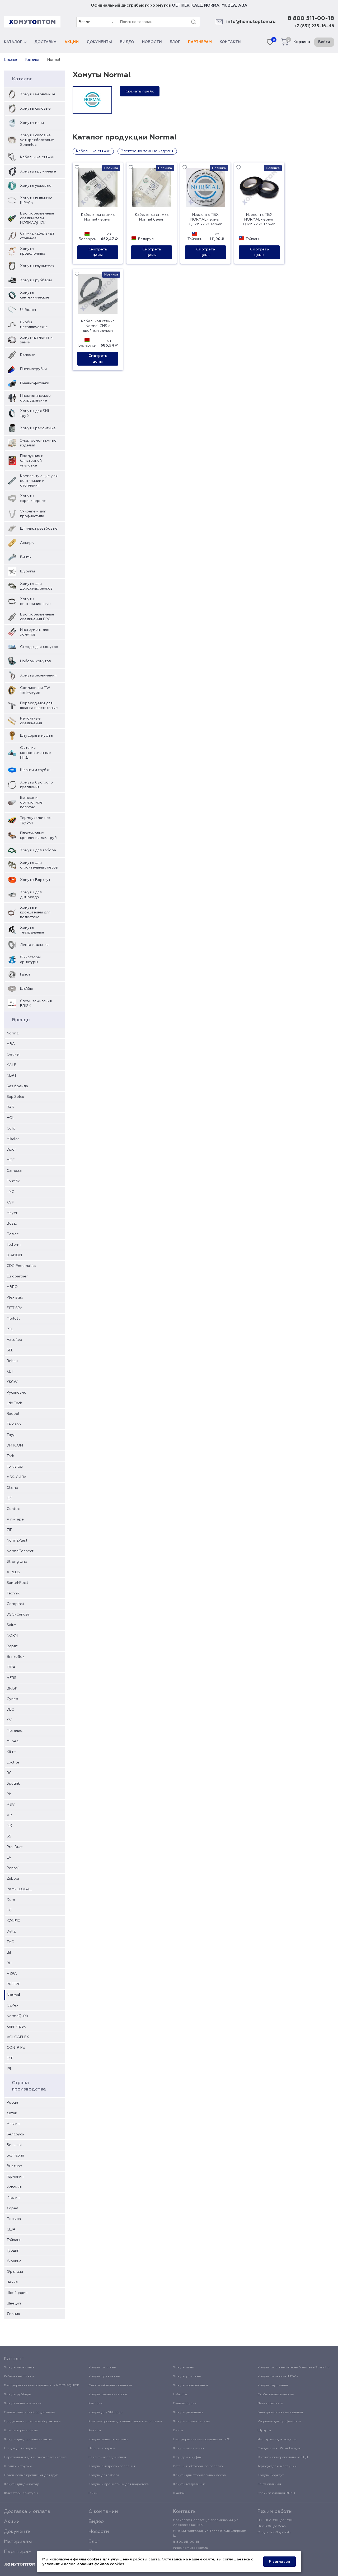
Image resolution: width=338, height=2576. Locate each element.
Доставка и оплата (27, 2512)
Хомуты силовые (35, 109)
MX (9, 1826)
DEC (10, 1710)
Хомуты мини (32, 123)
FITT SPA (15, 1308)
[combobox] (96, 22)
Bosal (12, 1224)
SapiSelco (15, 1097)
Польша (14, 2219)
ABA (243, 5)
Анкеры (27, 543)
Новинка (111, 168)
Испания (14, 2187)
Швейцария (17, 2293)
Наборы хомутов (36, 661)
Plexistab (15, 1298)
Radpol (13, 1414)
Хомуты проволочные (33, 251)
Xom (11, 1900)
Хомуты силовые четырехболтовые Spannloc (37, 140)
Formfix (13, 1181)
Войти (324, 42)
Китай (12, 2113)
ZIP (10, 1530)
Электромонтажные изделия (38, 443)
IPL (9, 2069)
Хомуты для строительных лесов (39, 865)
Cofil (11, 1128)
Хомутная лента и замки (36, 340)
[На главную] (20, 2564)
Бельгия (14, 2145)
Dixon (12, 1150)
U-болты (28, 310)
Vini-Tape (15, 1519)
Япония (13, 2314)
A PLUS (13, 1572)
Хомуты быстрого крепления (36, 785)
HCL (10, 1118)
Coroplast (15, 1604)
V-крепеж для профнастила (33, 514)
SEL (10, 1350)
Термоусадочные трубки (36, 820)
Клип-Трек (16, 2027)
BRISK (12, 1688)
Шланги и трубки (35, 770)
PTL (10, 1329)
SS (9, 1836)
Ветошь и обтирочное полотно (31, 802)
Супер (12, 1699)
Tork (10, 1456)
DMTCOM (15, 1445)
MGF (11, 1160)
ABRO (12, 1287)
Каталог (13, 42)
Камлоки (28, 355)
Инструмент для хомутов (35, 632)
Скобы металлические (34, 325)
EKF (10, 2058)
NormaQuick (17, 2016)
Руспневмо (17, 1393)
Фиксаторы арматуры (30, 960)
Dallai (11, 1931)
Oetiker (13, 1054)
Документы (99, 42)
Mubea (13, 1741)
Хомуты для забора (38, 850)
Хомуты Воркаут (35, 880)
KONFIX (13, 1921)
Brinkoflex (16, 1657)
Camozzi (14, 1171)
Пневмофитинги (35, 383)
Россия (13, 2103)
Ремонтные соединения (31, 721)
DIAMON (14, 1255)
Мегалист (15, 1731)
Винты (26, 557)
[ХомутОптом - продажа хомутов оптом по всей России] (32, 22)
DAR (10, 1107)
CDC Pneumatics (21, 1266)
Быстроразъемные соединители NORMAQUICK (37, 218)
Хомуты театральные (32, 930)
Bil (9, 1953)
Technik (13, 1593)
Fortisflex (15, 1467)
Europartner (17, 1276)
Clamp (12, 1488)
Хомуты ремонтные (38, 428)
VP (9, 1815)
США (11, 2229)
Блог (175, 42)
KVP (10, 1202)
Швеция (14, 2303)
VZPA (12, 1974)
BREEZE (13, 1984)
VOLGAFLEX (18, 2037)
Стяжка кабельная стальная (37, 236)
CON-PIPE (16, 2048)
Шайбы (26, 989)
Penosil (13, 1868)
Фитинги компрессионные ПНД (36, 753)
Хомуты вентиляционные (35, 601)
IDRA (11, 1667)
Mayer (12, 1213)
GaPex (13, 2005)
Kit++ (11, 1752)
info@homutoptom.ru (251, 22)
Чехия (12, 2282)
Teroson (14, 1424)
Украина (14, 2261)
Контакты (231, 42)
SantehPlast (17, 1583)
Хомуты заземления (38, 675)
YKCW (12, 1382)
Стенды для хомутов (39, 647)
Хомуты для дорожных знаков (36, 586)
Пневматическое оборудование (35, 398)
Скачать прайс (140, 91)
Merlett (13, 1319)
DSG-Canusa (18, 1614)
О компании (103, 2512)
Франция (15, 2272)
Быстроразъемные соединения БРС (37, 617)
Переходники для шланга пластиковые (39, 706)
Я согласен (280, 2562)
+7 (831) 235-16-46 (314, 26)
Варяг (12, 1646)
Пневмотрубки (33, 369)
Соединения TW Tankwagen (35, 690)
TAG (10, 1942)
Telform (14, 1245)
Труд (11, 1435)
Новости (152, 42)
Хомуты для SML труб (35, 413)
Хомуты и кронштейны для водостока (35, 912)
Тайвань (14, 2240)
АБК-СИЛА (17, 1477)
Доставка (45, 42)
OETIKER (181, 5)
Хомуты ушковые (36, 186)
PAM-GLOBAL (19, 1889)
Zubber (13, 1879)
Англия (13, 2124)
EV (9, 1858)
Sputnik (13, 1784)
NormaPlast (17, 1541)
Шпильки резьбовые (39, 529)
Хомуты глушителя (37, 266)
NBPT (12, 1076)
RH (9, 1963)
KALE (197, 5)
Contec (13, 1509)
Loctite (13, 1762)
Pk (9, 1794)
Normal (13, 1995)
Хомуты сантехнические (35, 295)
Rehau (12, 1361)
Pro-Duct (15, 1847)
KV (9, 1720)
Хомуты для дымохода (31, 895)
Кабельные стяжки (37, 157)
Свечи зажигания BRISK (36, 1004)
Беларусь (15, 2134)
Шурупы (27, 571)
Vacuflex (14, 1340)
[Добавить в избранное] (77, 168)
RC (9, 1773)
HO (10, 1910)
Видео (127, 42)
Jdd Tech (14, 1403)
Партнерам (200, 42)
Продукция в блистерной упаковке (32, 461)
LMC (10, 1192)
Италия (13, 2198)
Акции (72, 42)
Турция (13, 2251)
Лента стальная (34, 945)
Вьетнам (14, 2166)
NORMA (212, 5)
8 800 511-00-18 (311, 18)
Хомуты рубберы (36, 280)
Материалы (18, 2542)
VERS (11, 1678)
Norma (13, 1033)
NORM (12, 1636)
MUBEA (229, 5)
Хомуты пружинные (38, 171)
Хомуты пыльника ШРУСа (36, 200)
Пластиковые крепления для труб (38, 836)
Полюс (13, 1234)
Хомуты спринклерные (33, 498)
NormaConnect (20, 1551)
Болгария (15, 2155)
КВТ (10, 1371)
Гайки (25, 974)
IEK (9, 1498)
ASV (11, 1805)
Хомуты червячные (38, 94)
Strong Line (17, 1562)
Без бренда (17, 1086)
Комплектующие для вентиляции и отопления (39, 481)
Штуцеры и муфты (37, 736)
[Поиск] (194, 22)
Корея (12, 2208)
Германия (15, 2177)
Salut (11, 1625)
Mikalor (13, 1139)
